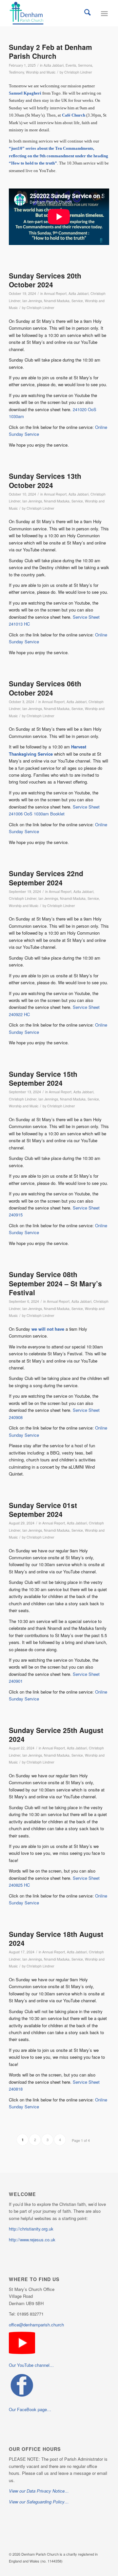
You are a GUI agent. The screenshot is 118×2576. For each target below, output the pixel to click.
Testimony (16, 72)
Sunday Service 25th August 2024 (56, 1734)
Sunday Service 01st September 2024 (43, 1510)
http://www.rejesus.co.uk (32, 2240)
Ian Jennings (32, 301)
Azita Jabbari (54, 65)
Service (77, 301)
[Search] (88, 13)
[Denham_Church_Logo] (49, 13)
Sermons (85, 65)
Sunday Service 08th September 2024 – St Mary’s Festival (55, 1283)
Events (71, 65)
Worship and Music (41, 72)
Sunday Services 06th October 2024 (45, 688)
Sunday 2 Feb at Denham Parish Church (50, 51)
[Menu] (104, 13)
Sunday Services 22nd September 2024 (46, 878)
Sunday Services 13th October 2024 (45, 480)
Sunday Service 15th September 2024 (43, 1078)
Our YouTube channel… (31, 2365)
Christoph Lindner (78, 72)
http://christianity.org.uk (31, 2229)
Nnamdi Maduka (57, 301)
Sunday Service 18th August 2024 (56, 1938)
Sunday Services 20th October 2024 (45, 280)
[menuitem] (88, 13)
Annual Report (55, 293)
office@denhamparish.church (36, 2325)
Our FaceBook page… (30, 2409)
